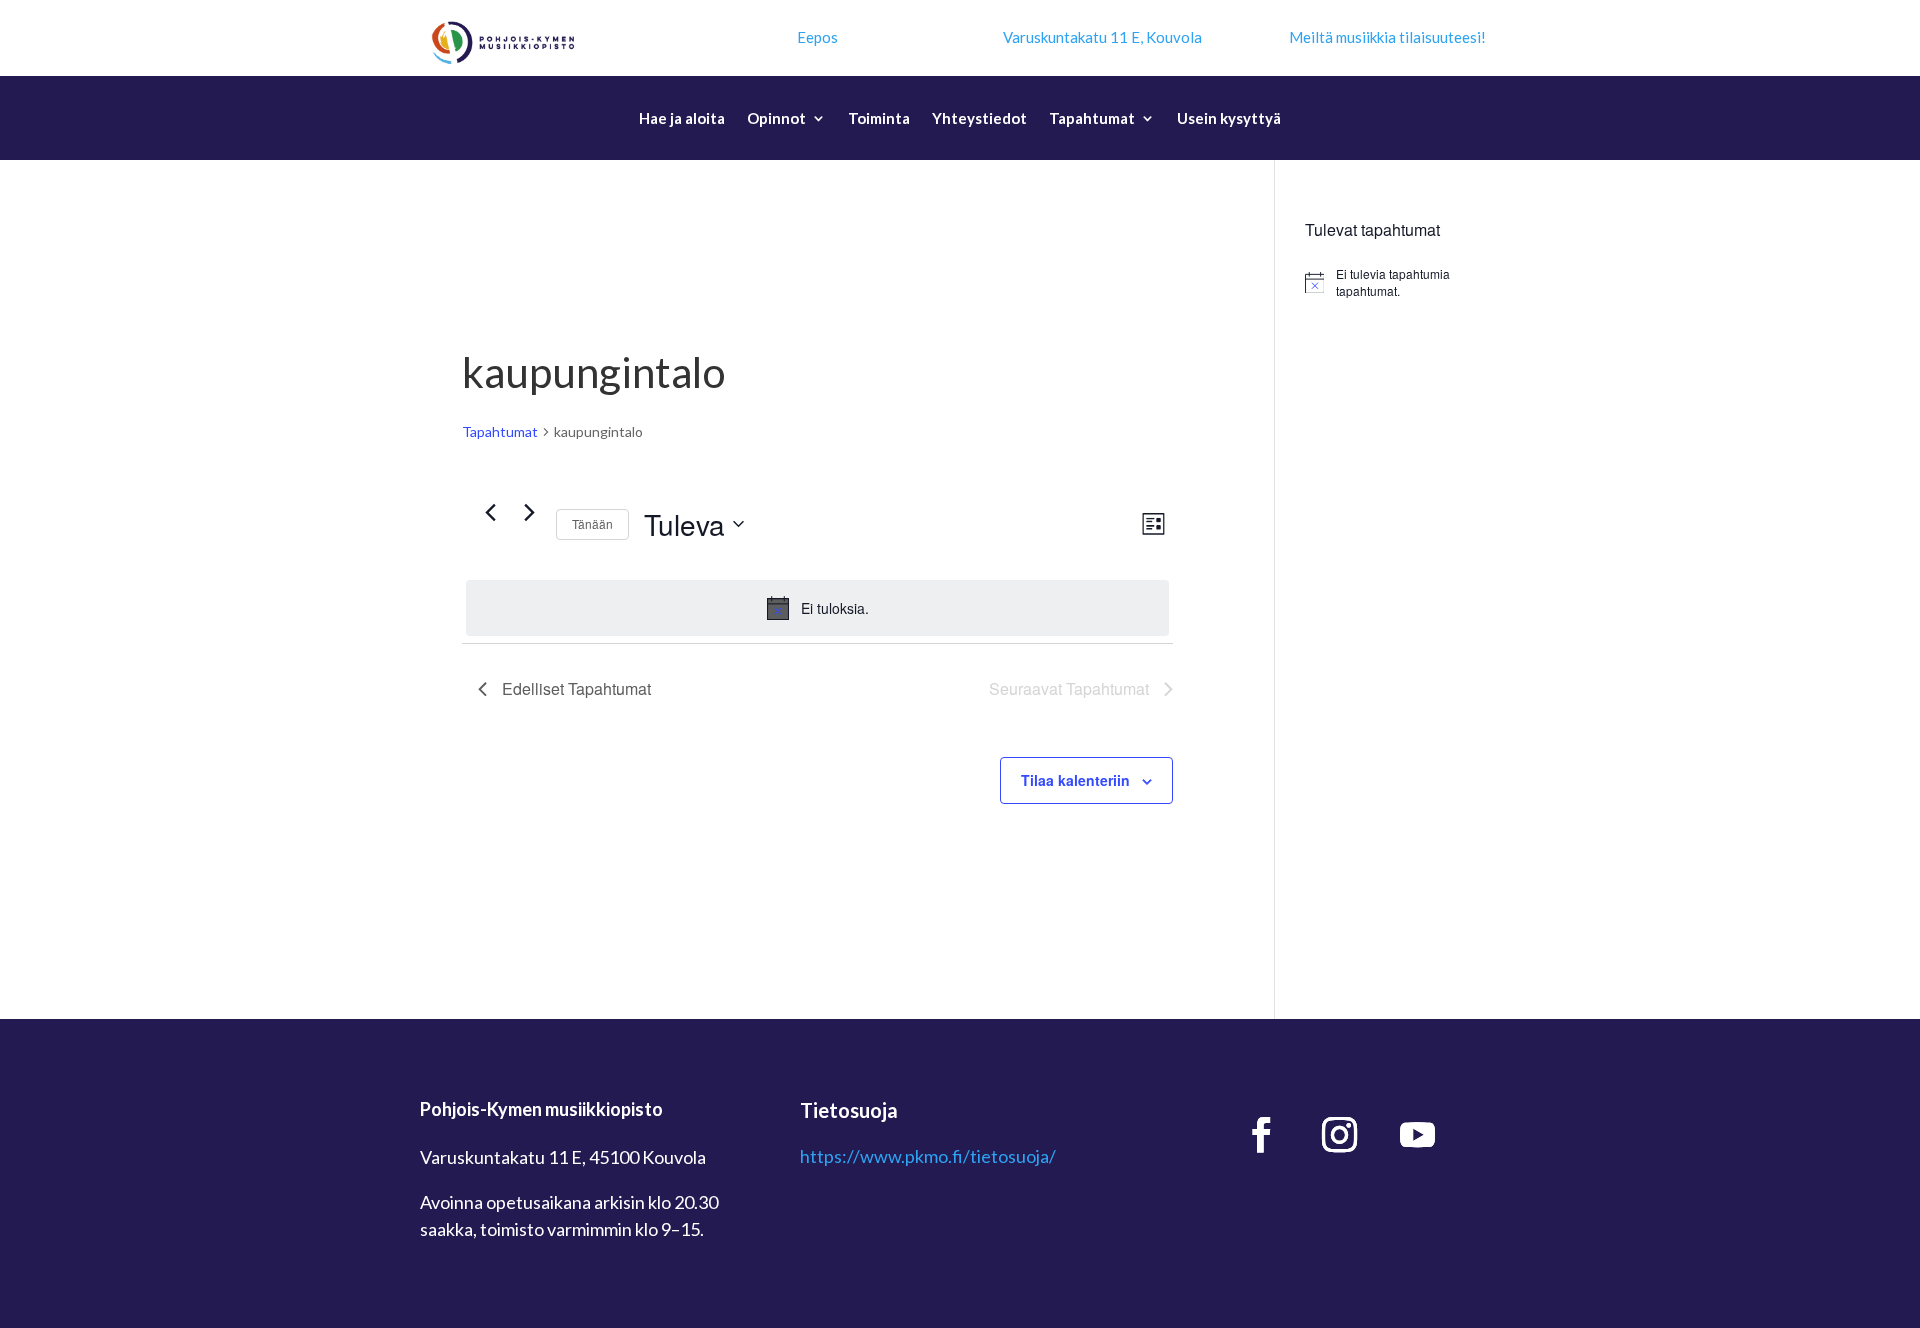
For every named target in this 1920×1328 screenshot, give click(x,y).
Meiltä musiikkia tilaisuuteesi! (1387, 37)
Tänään (592, 523)
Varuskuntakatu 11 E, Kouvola (1102, 37)
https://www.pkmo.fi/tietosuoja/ (928, 1156)
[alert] (817, 608)
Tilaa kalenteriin (1075, 780)
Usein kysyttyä (1229, 119)
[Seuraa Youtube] (1418, 1135)
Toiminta (879, 119)
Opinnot (776, 119)
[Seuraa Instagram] (1340, 1135)
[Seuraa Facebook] (1262, 1135)
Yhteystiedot (979, 119)
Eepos (817, 37)
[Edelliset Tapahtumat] (490, 513)
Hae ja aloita (682, 119)
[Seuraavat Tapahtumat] (529, 513)
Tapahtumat (1092, 119)
